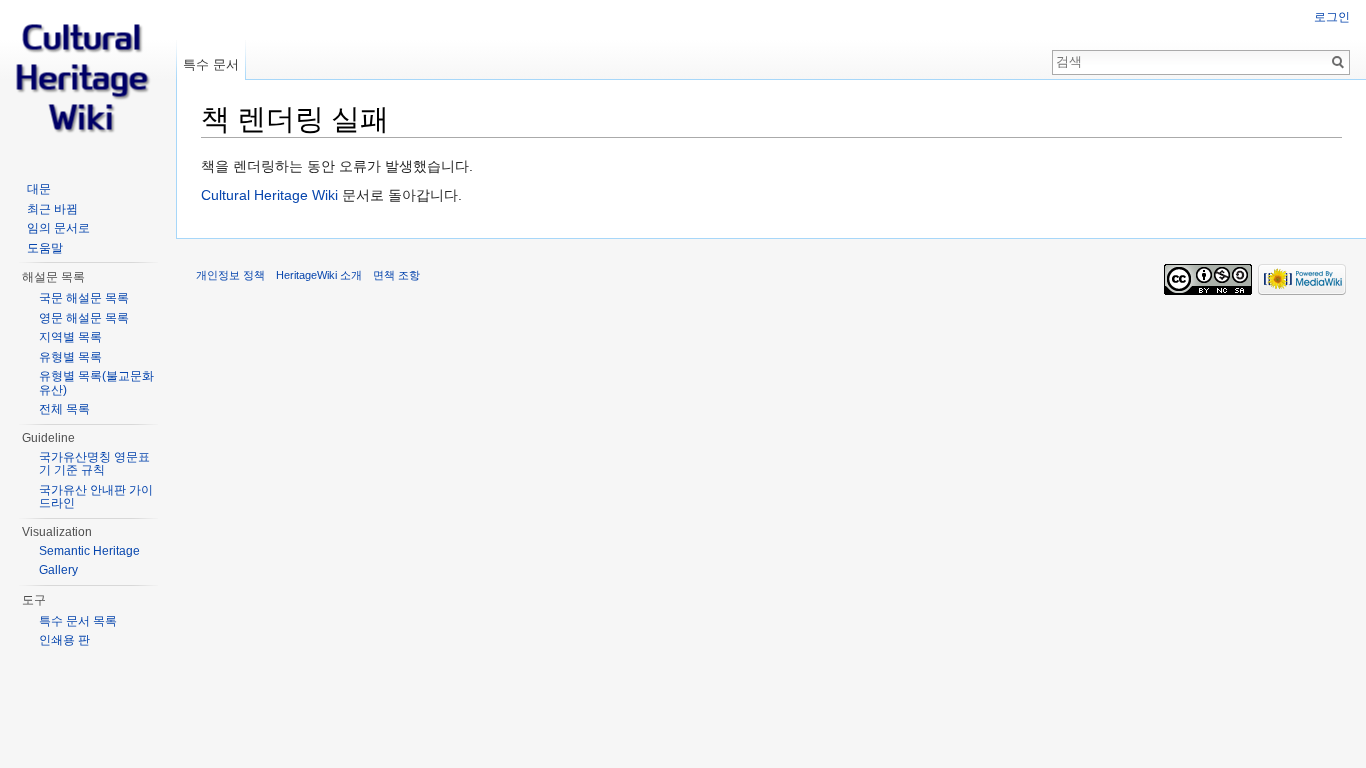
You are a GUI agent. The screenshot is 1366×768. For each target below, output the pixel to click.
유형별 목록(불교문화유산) (96, 383)
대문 (39, 189)
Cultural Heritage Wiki (269, 195)
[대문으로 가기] (88, 80)
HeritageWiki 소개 (319, 275)
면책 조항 (396, 275)
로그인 (1332, 17)
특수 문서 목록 (78, 621)
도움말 (45, 248)
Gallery (58, 570)
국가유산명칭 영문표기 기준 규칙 (94, 464)
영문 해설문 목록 (84, 318)
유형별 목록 (70, 357)
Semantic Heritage (89, 551)
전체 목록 (64, 409)
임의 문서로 (58, 228)
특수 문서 (211, 64)
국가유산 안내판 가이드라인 (96, 497)
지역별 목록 (70, 337)
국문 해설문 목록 (84, 298)
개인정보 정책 (230, 275)
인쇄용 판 (64, 640)
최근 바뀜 (52, 209)
